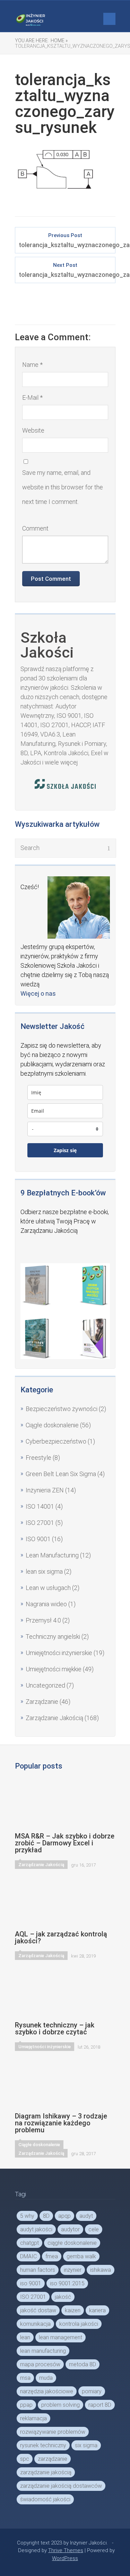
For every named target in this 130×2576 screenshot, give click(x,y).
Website (33, 430)
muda (46, 2378)
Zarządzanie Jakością (54, 1718)
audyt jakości (36, 2229)
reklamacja (33, 2418)
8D (46, 2216)
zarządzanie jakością (46, 2472)
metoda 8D (83, 2364)
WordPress (65, 2558)
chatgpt (29, 2243)
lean (25, 2337)
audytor (70, 2229)
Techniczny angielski (53, 1637)
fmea (52, 2256)
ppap (26, 2405)
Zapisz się (65, 1150)
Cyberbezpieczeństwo (56, 1441)
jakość (63, 2297)
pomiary (92, 2391)
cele (94, 2229)
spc (25, 2459)
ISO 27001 (40, 1523)
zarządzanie (53, 2459)
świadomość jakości (45, 2499)
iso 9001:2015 (67, 2283)
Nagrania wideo (46, 1604)
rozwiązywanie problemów (53, 2432)
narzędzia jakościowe (47, 2391)
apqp (64, 2216)
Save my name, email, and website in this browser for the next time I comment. (63, 487)
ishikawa (101, 2270)
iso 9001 (31, 2283)
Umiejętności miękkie (54, 1669)
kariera (97, 2310)
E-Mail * (32, 397)
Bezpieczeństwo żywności (62, 1409)
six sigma (86, 2445)
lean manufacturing (43, 2351)
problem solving (60, 2405)
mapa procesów (40, 2364)
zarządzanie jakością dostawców (61, 2486)
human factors (38, 2270)
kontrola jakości (79, 2324)
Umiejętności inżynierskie (59, 1653)
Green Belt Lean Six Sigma (61, 1474)
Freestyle (38, 1458)
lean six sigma (44, 1571)
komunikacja (35, 2324)
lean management (60, 2337)
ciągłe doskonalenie (72, 2243)
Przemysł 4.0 (43, 1620)
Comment (35, 528)
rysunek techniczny (43, 2445)
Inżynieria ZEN (45, 1490)
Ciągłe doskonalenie (52, 1425)
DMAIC (28, 2256)
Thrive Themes (66, 2550)
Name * (32, 365)
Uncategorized (45, 1685)
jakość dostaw (38, 2310)
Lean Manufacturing (52, 1555)
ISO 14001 (40, 1506)
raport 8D (100, 2405)
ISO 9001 (38, 1539)
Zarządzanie (42, 1702)
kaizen (73, 2310)
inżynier (73, 2270)
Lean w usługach (48, 1588)
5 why (27, 2216)
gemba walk (81, 2256)
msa (25, 2378)
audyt (86, 2216)
